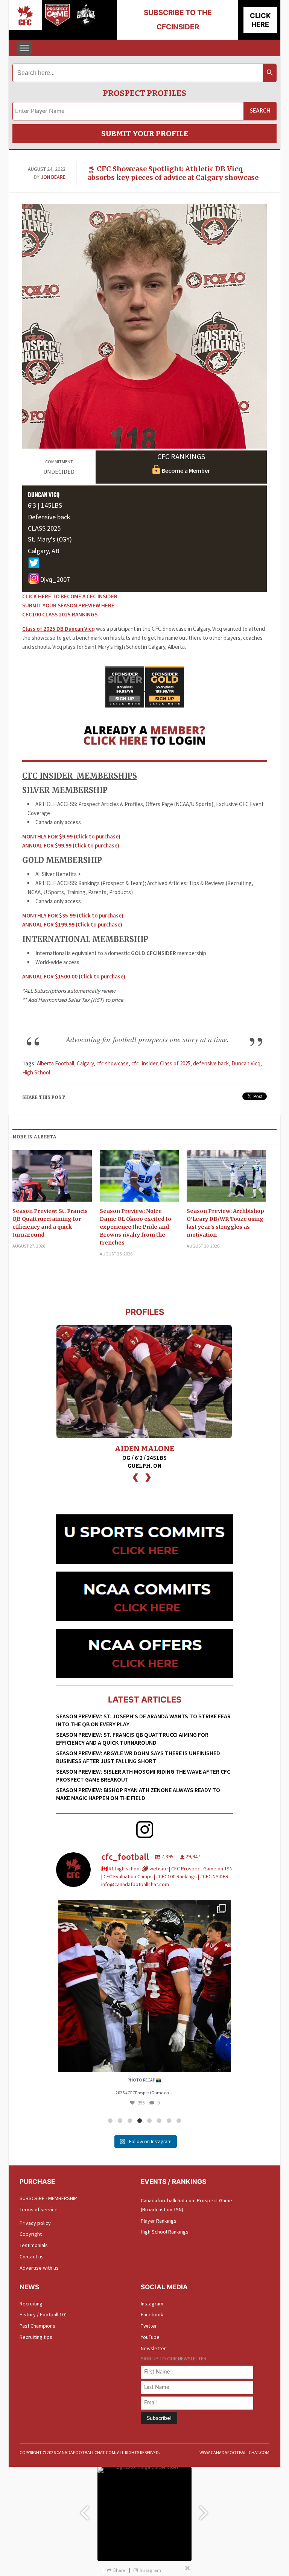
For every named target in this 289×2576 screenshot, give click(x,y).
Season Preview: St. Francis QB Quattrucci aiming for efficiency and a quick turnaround (50, 1223)
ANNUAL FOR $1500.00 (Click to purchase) (74, 976)
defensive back (211, 1063)
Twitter (149, 2326)
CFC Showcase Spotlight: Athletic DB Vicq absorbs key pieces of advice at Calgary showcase (173, 173)
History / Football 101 (43, 2314)
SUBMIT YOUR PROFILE (145, 134)
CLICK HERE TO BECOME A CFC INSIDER (70, 596)
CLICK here (260, 20)
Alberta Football (56, 1063)
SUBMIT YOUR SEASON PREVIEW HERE (68, 605)
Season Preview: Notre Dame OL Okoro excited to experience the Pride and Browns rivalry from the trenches (135, 1227)
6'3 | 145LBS (45, 505)
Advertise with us (39, 2268)
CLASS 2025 (44, 528)
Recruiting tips (36, 2337)
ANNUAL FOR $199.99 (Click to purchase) (72, 924)
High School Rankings (165, 2232)
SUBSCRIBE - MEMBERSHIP (48, 2198)
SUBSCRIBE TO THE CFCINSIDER (178, 20)
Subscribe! (159, 2418)
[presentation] (135, 1477)
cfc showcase (113, 1063)
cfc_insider (144, 1063)
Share (119, 2570)
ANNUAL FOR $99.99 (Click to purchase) (71, 845)
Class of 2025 (175, 1063)
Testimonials (34, 2245)
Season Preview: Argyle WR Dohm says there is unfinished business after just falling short (138, 1757)
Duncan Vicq (246, 1063)
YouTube (150, 2337)
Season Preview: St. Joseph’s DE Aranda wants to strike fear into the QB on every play (143, 1720)
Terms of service (39, 2209)
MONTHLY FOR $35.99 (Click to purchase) (73, 915)
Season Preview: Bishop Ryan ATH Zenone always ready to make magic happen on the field (138, 1794)
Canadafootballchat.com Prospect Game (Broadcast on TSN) (186, 2205)
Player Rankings (159, 2221)
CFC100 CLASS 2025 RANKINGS (60, 614)
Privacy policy (35, 2223)
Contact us (32, 2256)
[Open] (144, 1986)
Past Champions (37, 2326)
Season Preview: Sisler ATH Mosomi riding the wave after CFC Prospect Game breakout (143, 1775)
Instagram (152, 2304)
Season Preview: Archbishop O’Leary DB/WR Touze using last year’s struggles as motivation (225, 1223)
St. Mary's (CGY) (50, 539)
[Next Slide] (205, 2509)
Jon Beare (53, 177)
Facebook (152, 2314)
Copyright (31, 2234)
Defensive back (49, 517)
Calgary (85, 1063)
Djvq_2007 (55, 579)
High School (36, 1072)
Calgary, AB (44, 551)
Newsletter (153, 2348)
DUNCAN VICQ (44, 495)
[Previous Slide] (84, 2509)
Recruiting (31, 2304)
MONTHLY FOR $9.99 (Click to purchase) (71, 836)
